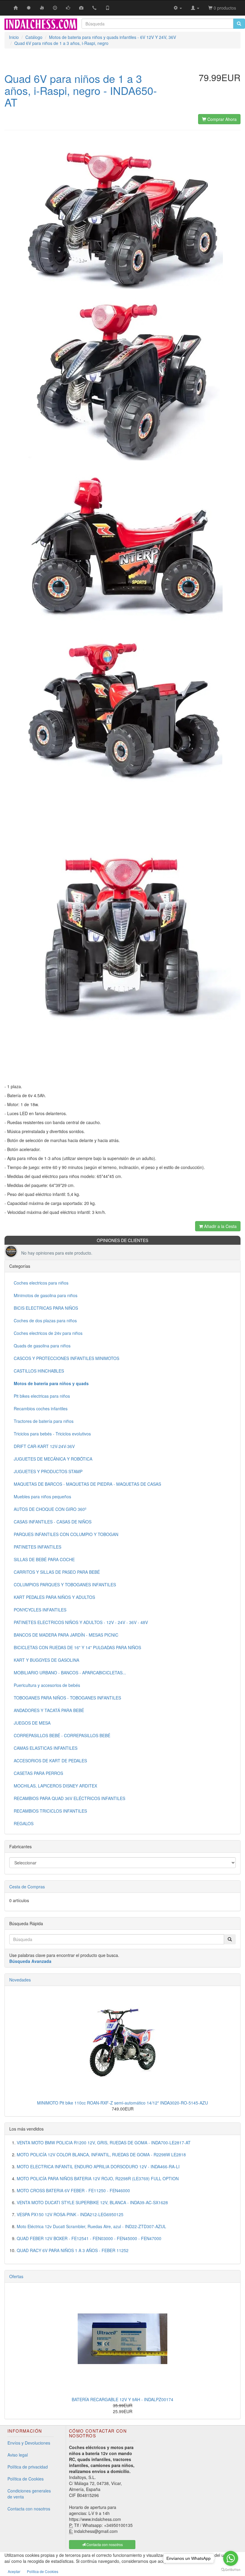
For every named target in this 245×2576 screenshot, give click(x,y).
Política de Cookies (26, 2479)
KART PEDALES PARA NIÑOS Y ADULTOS (54, 1597)
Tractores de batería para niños (44, 1421)
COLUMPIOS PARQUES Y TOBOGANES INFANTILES (65, 1585)
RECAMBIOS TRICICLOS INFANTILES (50, 1811)
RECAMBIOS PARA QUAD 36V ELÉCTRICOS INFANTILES (69, 1798)
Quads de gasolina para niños (42, 1346)
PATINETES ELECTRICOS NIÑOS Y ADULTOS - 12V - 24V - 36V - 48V (81, 1622)
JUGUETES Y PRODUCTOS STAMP (48, 1471)
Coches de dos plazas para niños (45, 1320)
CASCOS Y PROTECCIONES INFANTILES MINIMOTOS (66, 1358)
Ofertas (16, 2276)
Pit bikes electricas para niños (42, 1396)
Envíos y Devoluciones (29, 2443)
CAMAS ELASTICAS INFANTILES (46, 1748)
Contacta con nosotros (29, 2509)
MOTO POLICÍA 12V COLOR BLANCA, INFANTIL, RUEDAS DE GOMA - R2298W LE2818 (101, 2154)
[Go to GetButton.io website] (231, 2570)
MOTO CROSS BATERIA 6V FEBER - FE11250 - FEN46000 (73, 2190)
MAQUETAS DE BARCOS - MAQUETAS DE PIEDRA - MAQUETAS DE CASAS (87, 1484)
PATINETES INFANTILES (37, 1547)
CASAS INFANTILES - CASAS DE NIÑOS (53, 1522)
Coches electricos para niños (41, 1283)
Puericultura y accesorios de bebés (47, 1685)
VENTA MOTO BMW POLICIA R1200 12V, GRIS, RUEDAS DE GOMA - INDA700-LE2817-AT (104, 2143)
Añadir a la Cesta (220, 1226)
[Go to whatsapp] (231, 2558)
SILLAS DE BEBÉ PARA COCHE (44, 1559)
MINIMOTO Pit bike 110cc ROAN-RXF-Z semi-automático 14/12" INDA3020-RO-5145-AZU (122, 2103)
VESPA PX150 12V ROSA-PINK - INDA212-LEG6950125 (70, 2214)
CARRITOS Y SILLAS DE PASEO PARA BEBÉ (57, 1572)
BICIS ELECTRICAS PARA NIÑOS (46, 1308)
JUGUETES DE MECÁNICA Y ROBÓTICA (53, 1459)
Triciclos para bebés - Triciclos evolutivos (52, 1434)
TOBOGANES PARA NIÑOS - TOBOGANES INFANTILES (67, 1698)
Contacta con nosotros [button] (104, 2544)
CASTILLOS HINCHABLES (39, 1371)
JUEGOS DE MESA (32, 1723)
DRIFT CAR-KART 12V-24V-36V (44, 1446)
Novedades (20, 1980)
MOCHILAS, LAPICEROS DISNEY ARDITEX (55, 1786)
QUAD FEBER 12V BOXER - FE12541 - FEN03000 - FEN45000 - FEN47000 (89, 2238)
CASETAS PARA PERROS (38, 1773)
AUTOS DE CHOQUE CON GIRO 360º (50, 1509)
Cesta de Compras (27, 1887)
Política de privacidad (28, 2467)
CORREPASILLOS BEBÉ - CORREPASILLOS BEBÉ (62, 1735)
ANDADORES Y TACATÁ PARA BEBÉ (49, 1710)
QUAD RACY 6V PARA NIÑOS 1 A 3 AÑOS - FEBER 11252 (73, 2250)
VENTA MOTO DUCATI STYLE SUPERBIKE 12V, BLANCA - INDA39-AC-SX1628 (92, 2202)
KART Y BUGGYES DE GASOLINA (46, 1660)
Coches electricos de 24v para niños (48, 1333)
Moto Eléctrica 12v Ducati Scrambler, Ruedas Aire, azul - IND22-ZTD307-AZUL (91, 2226)
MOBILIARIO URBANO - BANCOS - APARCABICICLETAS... (70, 1673)
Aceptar (14, 2571)
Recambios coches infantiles (41, 1408)
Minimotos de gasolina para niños (46, 1295)
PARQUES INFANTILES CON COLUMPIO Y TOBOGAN (66, 1534)
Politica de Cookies (43, 2571)
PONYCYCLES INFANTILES (40, 1610)
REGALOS (24, 1823)
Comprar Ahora (221, 119)
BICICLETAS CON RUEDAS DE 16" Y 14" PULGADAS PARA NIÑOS (77, 1647)
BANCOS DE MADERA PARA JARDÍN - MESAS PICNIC (66, 1635)
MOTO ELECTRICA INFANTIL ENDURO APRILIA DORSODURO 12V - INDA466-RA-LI (98, 2166)
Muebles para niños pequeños (42, 1497)
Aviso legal (18, 2455)
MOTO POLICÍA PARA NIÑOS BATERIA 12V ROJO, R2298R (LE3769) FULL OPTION (98, 2178)
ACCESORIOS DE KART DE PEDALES (50, 1761)
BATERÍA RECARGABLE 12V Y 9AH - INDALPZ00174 (122, 2399)
